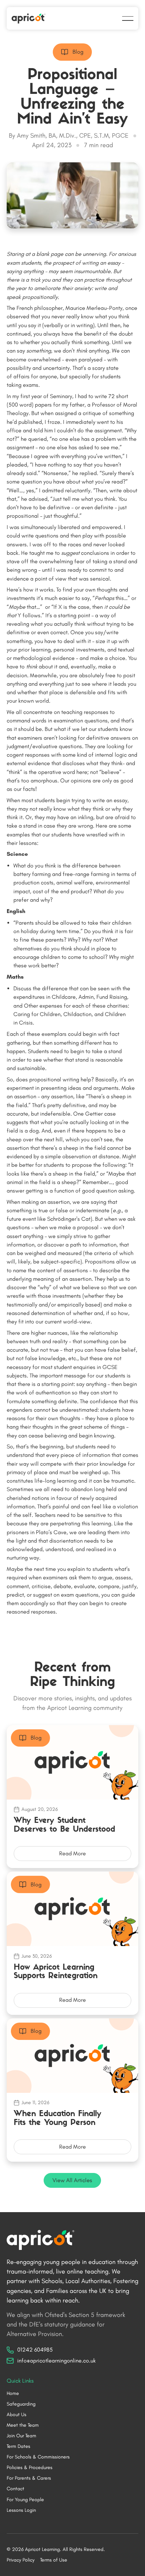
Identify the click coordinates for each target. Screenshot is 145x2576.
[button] (128, 18)
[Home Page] (29, 18)
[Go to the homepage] (40, 2240)
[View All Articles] (72, 2180)
